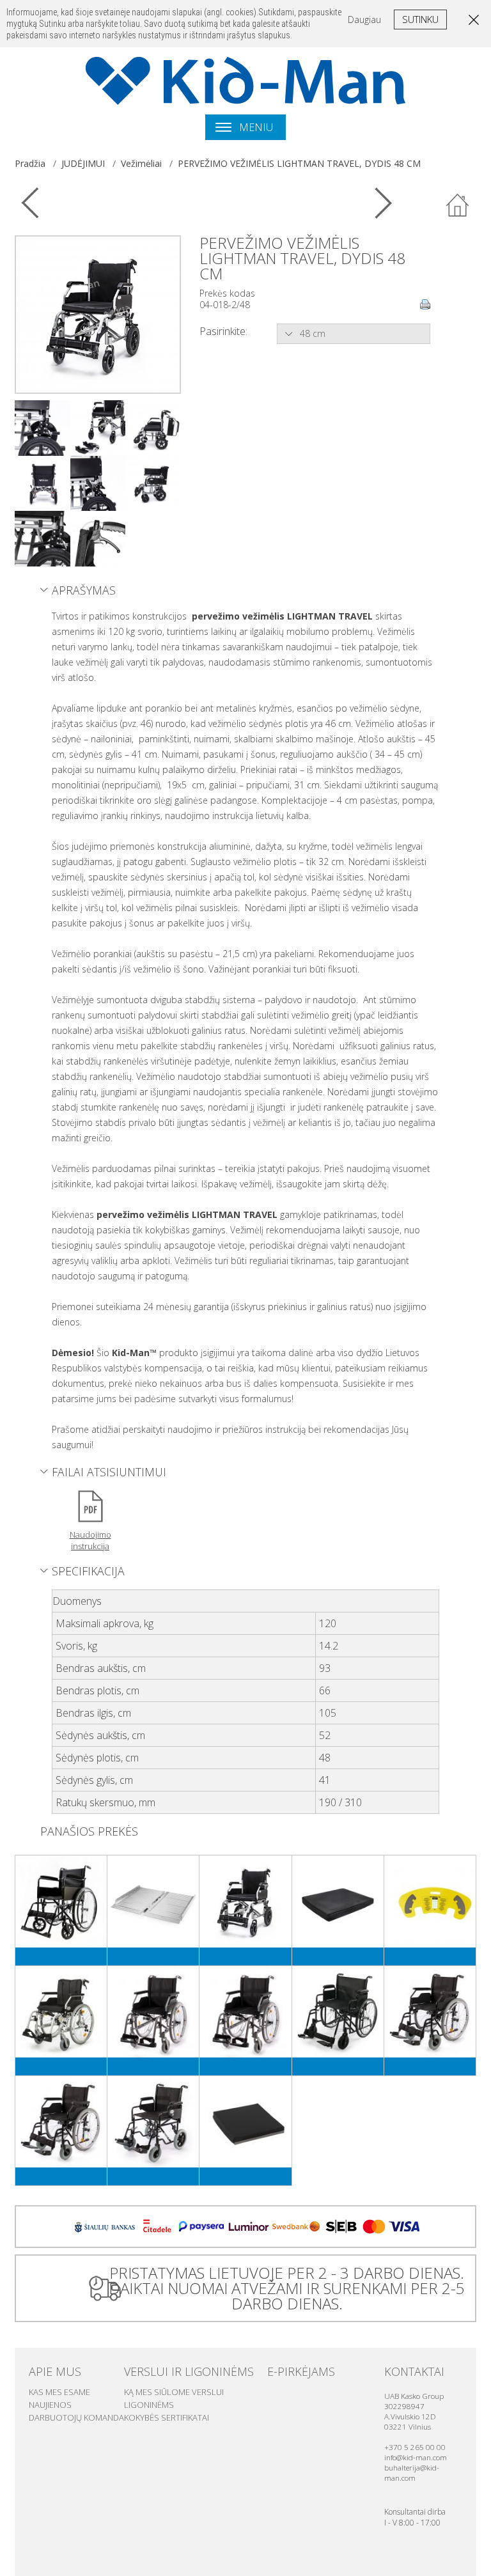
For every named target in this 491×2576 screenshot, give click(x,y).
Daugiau (364, 20)
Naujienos (50, 2405)
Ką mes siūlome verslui (174, 2392)
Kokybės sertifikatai (167, 2417)
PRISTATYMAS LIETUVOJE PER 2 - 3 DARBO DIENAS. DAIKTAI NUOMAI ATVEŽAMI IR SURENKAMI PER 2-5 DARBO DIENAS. (287, 2288)
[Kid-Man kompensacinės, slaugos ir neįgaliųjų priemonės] (245, 81)
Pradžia (30, 163)
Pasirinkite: (223, 331)
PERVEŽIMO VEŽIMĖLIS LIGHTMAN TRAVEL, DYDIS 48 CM (299, 163)
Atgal (458, 206)
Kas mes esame (59, 2392)
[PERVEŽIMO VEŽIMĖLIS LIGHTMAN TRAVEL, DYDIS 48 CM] (98, 314)
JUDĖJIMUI (83, 163)
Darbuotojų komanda (76, 2417)
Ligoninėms (149, 2405)
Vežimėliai (141, 163)
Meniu (255, 127)
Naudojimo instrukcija (90, 1540)
